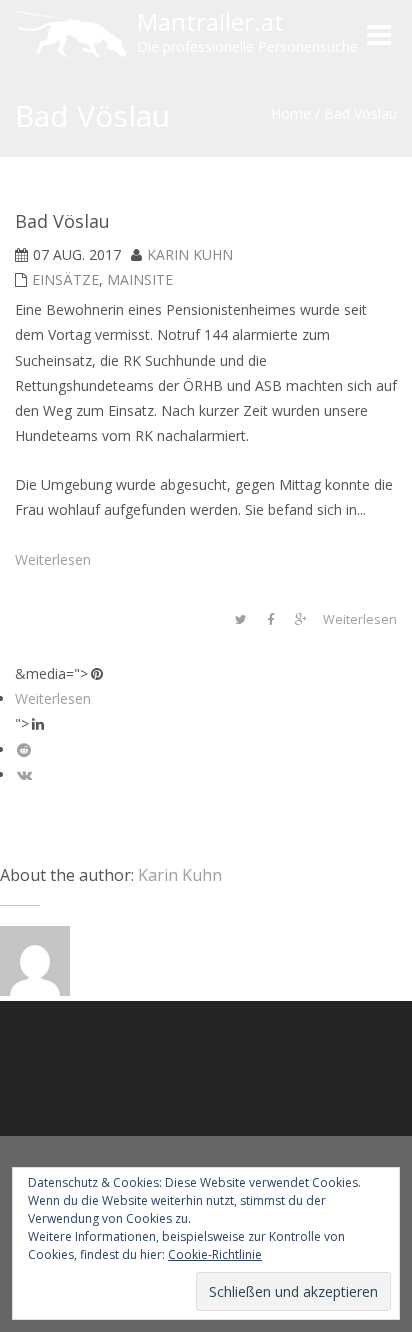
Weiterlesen (53, 559)
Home (291, 113)
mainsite (140, 279)
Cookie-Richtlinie (215, 1254)
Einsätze (65, 279)
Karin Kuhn (190, 254)
